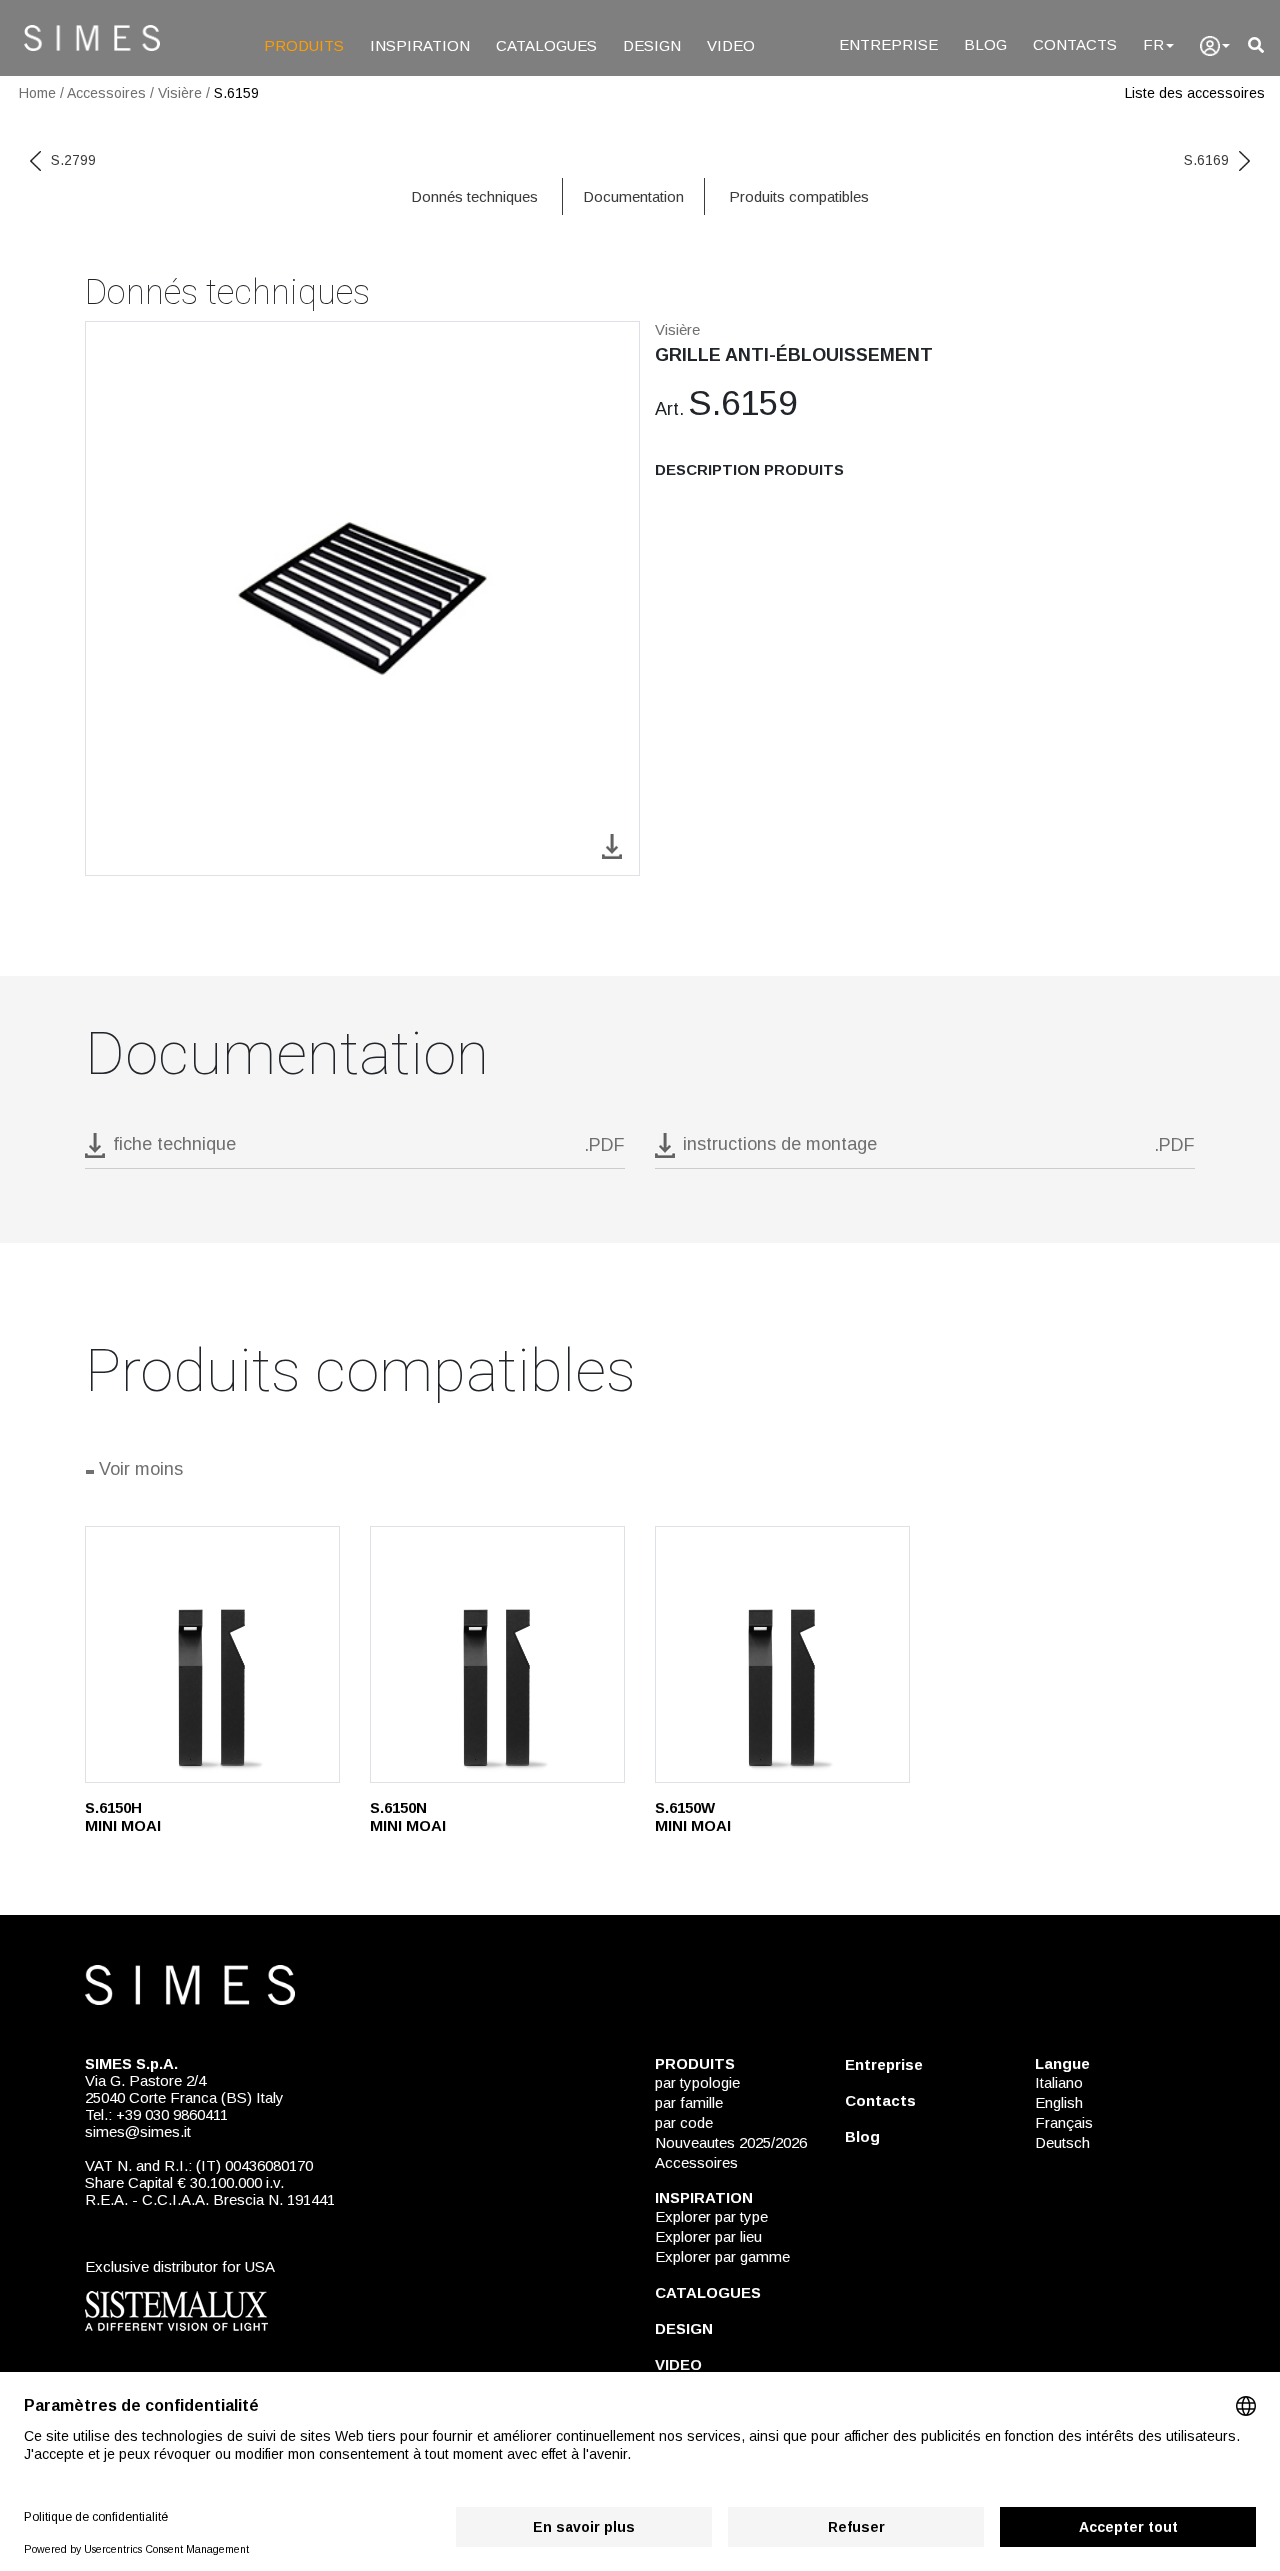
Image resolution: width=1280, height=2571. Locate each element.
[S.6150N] (497, 1654)
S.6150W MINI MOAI (693, 1816)
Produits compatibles (799, 196)
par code (684, 2122)
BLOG (985, 44)
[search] (1256, 45)
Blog (862, 2136)
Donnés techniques (474, 196)
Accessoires (106, 93)
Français (1064, 2122)
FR (1153, 44)
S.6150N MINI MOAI (408, 1816)
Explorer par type (711, 2216)
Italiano (1059, 2082)
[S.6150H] (212, 1654)
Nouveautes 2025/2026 (731, 2142)
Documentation (633, 196)
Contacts (880, 2100)
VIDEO (731, 45)
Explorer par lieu (708, 2236)
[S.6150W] (782, 1654)
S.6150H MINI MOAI (123, 1816)
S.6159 (236, 93)
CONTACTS (1075, 44)
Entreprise (884, 2064)
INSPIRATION (420, 45)
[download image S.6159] (612, 844)
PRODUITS (304, 45)
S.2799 (73, 160)
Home (37, 93)
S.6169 (1206, 160)
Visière (180, 93)
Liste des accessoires (1195, 93)
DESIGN (652, 45)
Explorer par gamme (722, 2256)
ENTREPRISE (888, 44)
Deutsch (1062, 2142)
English (1059, 2102)
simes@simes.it (138, 2131)
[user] (1215, 46)
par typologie (697, 2082)
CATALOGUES (546, 45)
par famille (689, 2102)
